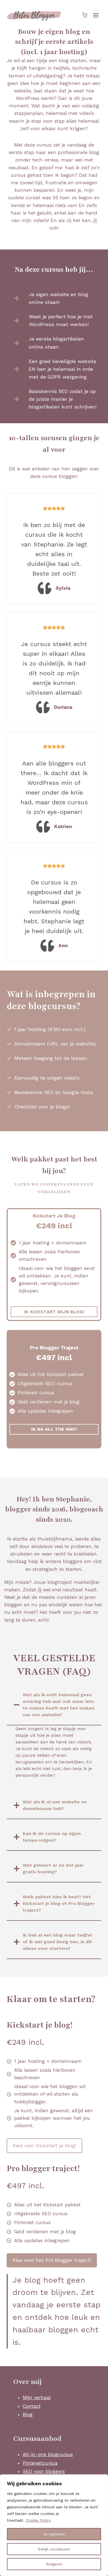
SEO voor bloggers (44, 2471)
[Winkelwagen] (85, 15)
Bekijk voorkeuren (54, 2549)
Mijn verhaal (37, 2398)
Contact (32, 2406)
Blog (28, 2414)
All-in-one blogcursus (48, 2454)
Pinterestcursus (40, 2463)
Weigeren (54, 2564)
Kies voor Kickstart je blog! (44, 2145)
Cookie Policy (38, 2520)
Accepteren (54, 2534)
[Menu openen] (96, 15)
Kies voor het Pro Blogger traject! (52, 2260)
